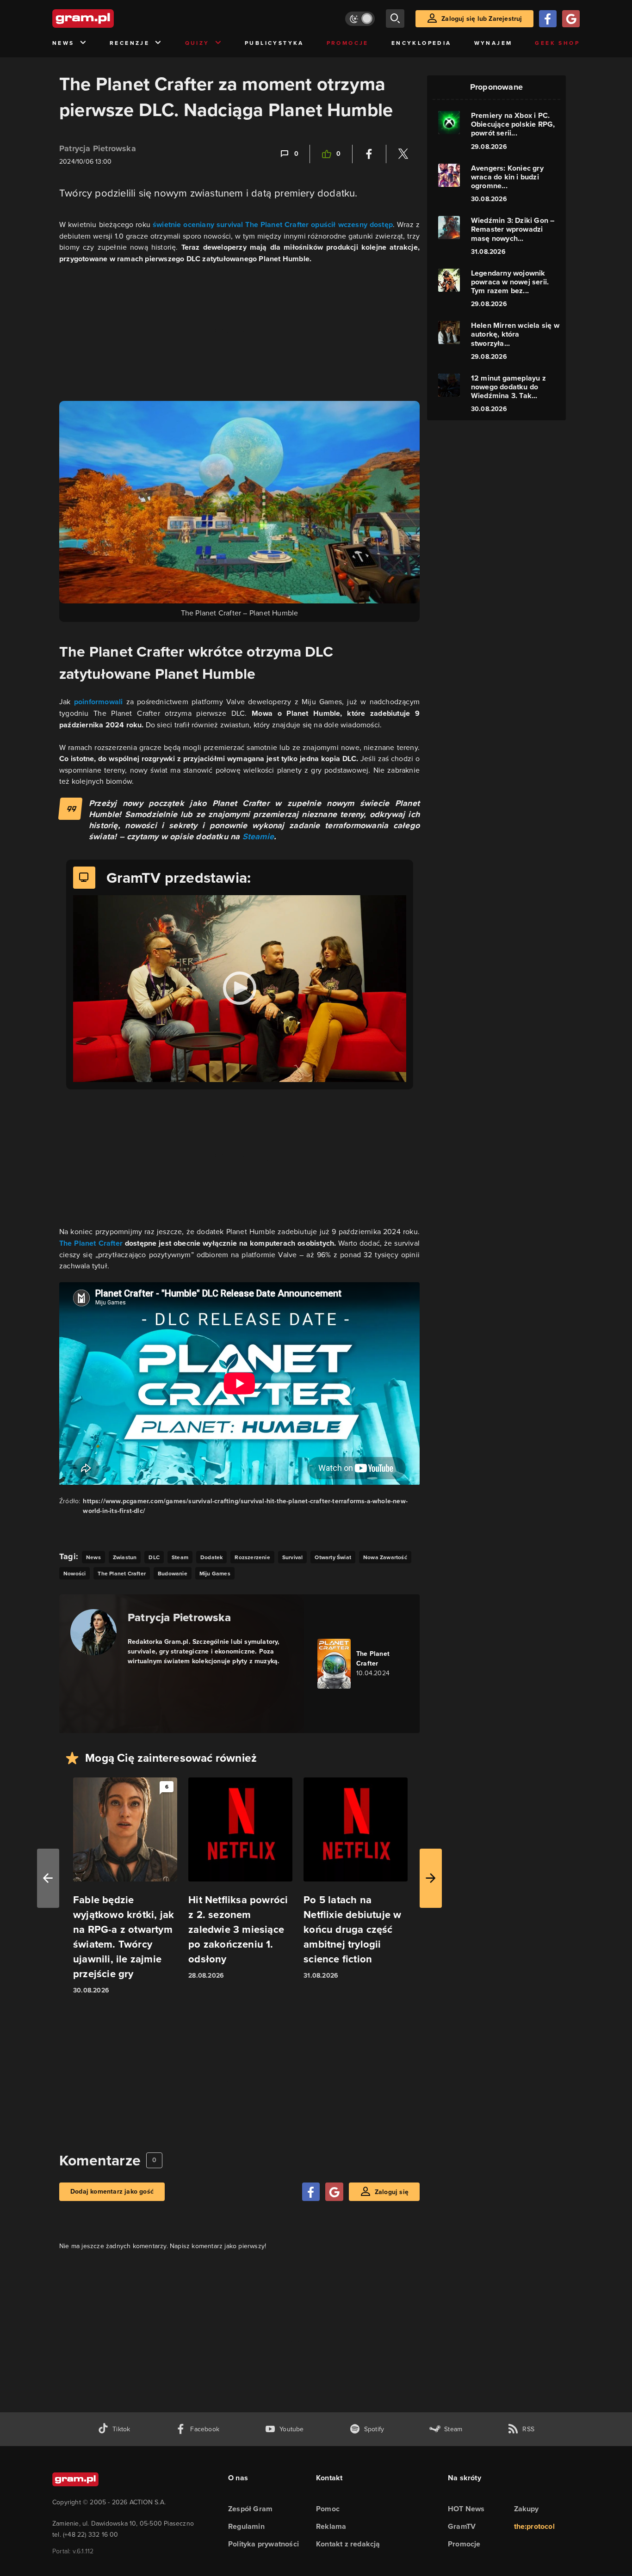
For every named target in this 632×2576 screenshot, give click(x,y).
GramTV (462, 2526)
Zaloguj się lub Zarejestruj (482, 19)
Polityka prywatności (263, 2544)
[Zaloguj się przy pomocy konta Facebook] (548, 19)
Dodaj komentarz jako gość (112, 2192)
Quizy (197, 43)
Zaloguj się (392, 2192)
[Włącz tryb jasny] (360, 19)
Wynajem (493, 43)
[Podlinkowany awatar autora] (93, 1632)
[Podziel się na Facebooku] (369, 154)
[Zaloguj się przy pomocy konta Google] (571, 19)
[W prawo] (431, 1878)
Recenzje (130, 43)
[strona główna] (106, 18)
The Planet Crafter (91, 1243)
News (63, 43)
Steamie (258, 836)
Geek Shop (557, 43)
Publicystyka (274, 43)
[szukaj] (395, 18)
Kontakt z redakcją (348, 2544)
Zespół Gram (250, 2509)
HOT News (466, 2509)
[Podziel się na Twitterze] (403, 154)
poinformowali (100, 702)
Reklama (331, 2526)
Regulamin (246, 2526)
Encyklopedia (421, 43)
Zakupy (527, 2509)
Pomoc (328, 2509)
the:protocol (534, 2526)
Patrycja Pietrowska (98, 148)
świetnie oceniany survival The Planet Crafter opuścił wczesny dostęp (273, 224)
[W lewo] (48, 1878)
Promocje (348, 43)
